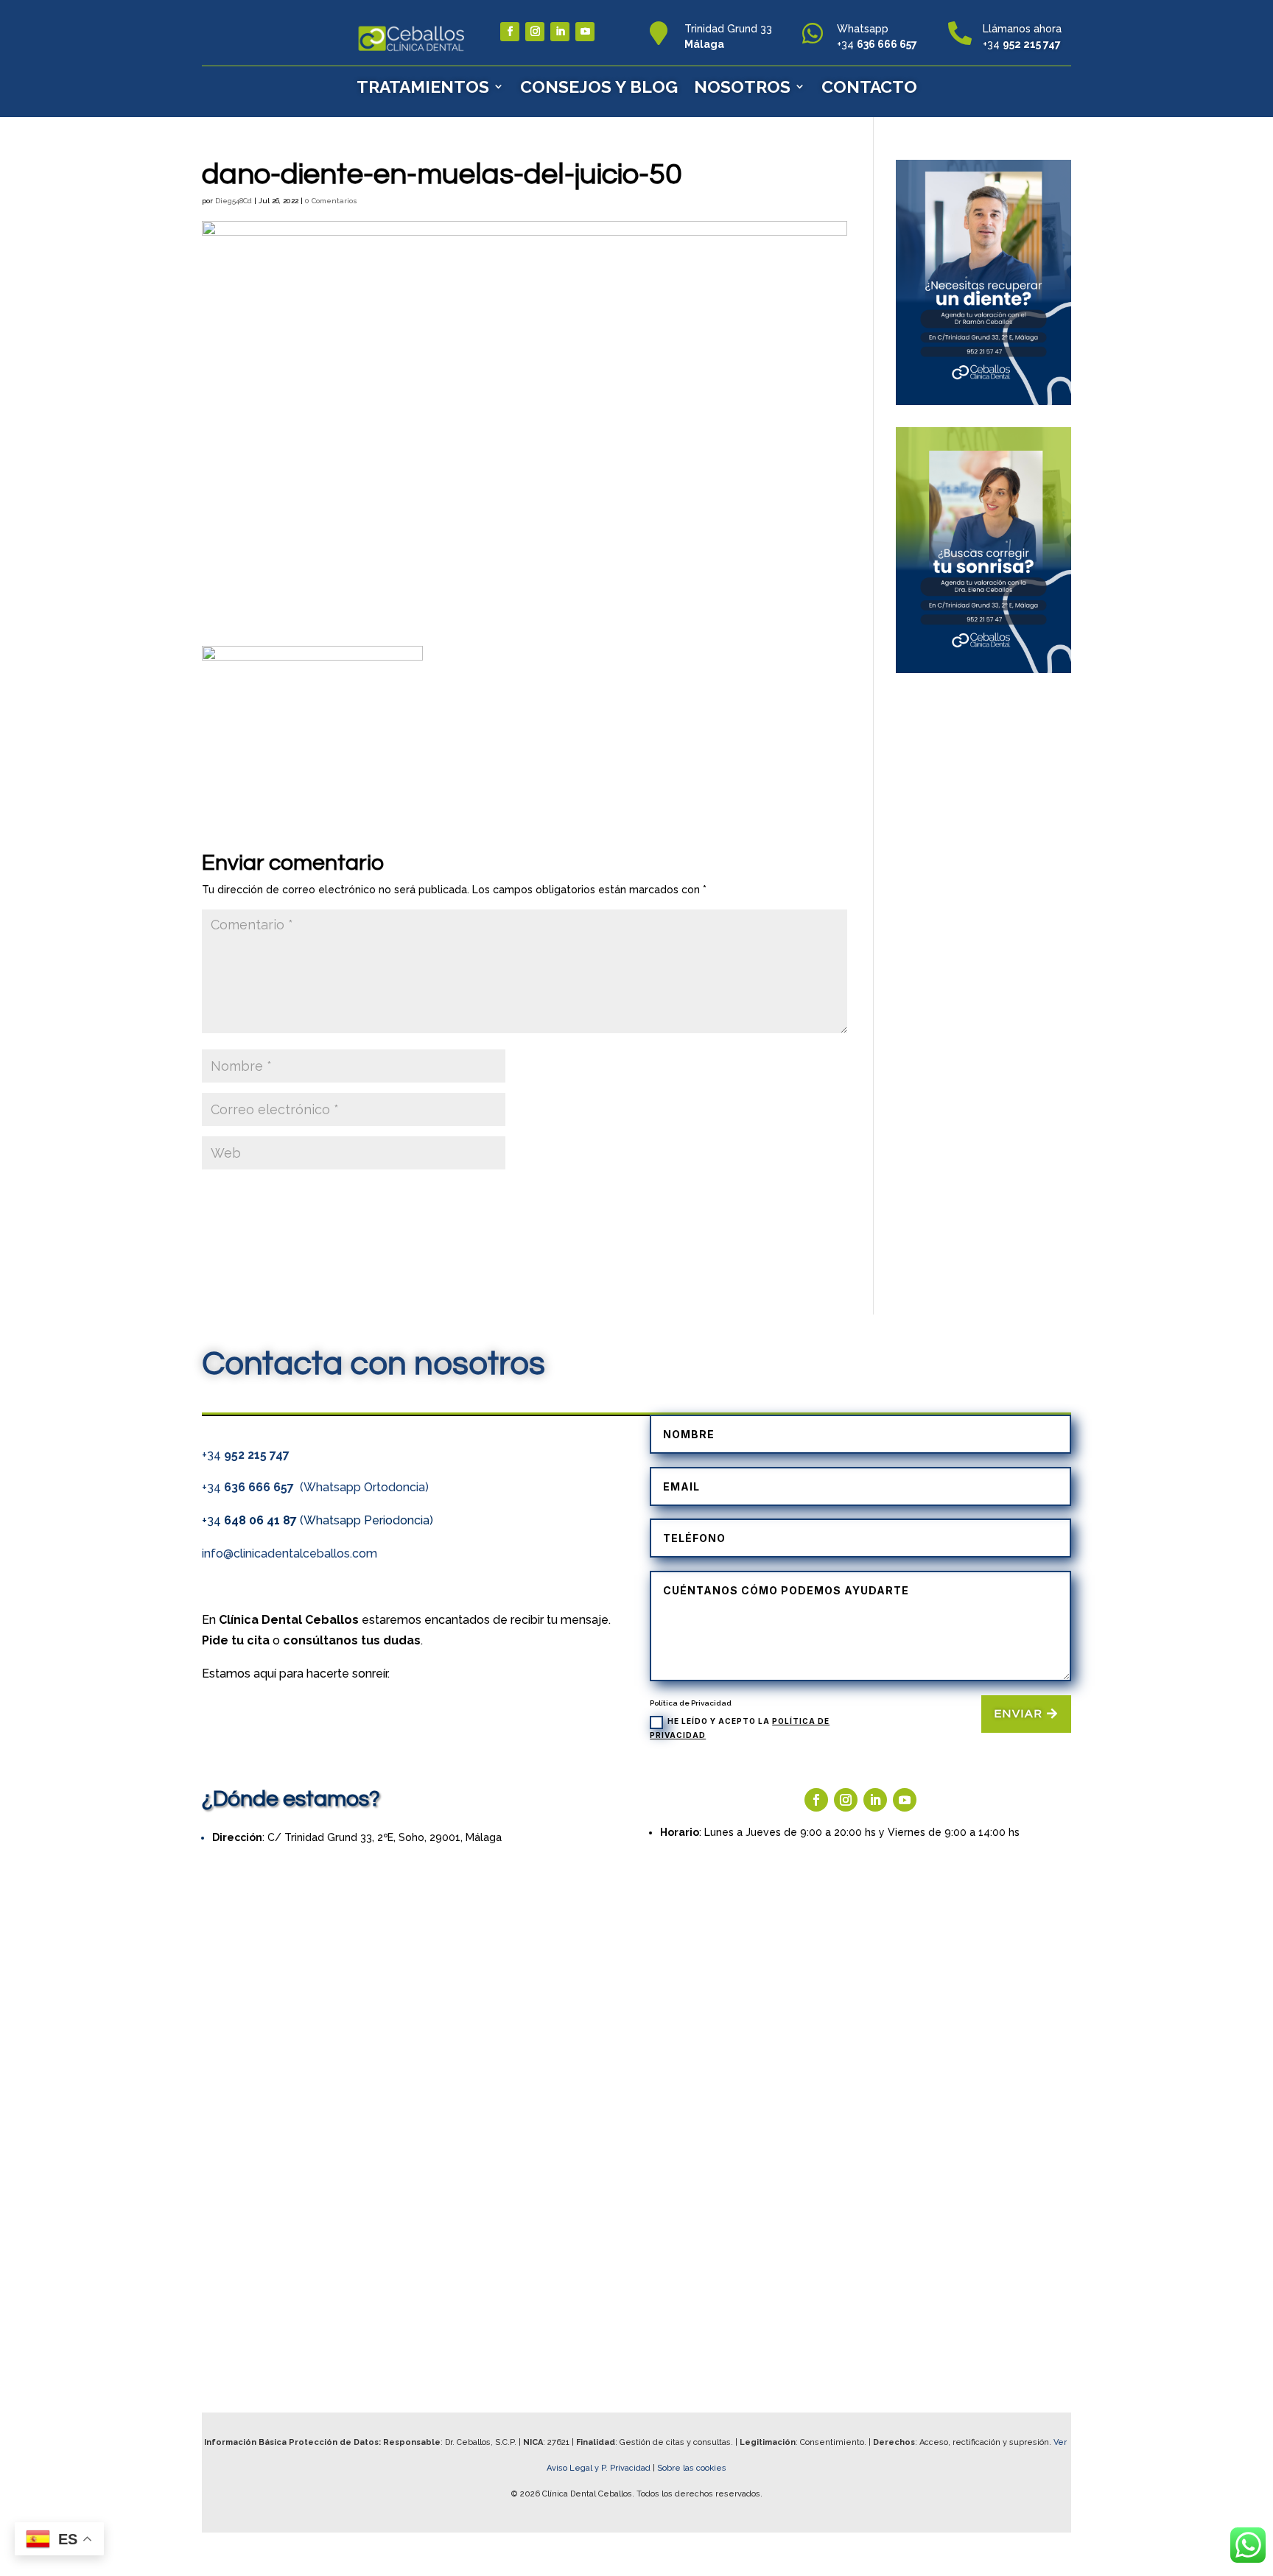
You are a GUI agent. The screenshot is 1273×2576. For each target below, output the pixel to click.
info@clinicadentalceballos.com (290, 1553)
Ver (1061, 2442)
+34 (246, 1455)
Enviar (1019, 1714)
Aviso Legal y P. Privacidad (600, 2468)
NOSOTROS (742, 87)
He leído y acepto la (740, 1728)
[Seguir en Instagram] (535, 32)
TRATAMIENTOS (423, 87)
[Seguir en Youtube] (585, 32)
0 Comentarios (331, 201)
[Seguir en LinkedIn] (560, 32)
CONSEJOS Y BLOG (599, 87)
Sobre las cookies (692, 2468)
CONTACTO (869, 87)
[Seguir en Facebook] (510, 32)
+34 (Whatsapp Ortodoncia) (315, 1487)
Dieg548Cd (234, 201)
